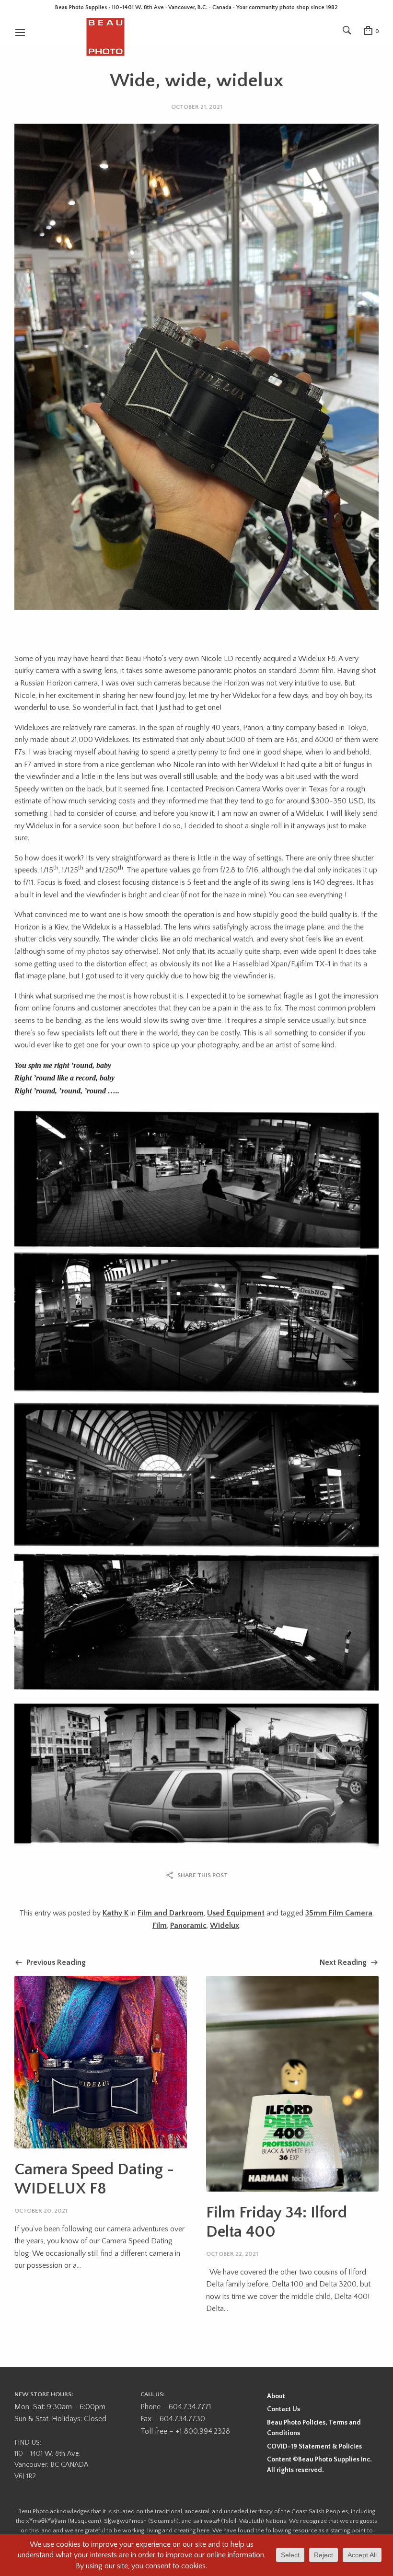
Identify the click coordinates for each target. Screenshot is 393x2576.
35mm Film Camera (339, 1913)
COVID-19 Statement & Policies (314, 2447)
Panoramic (188, 1926)
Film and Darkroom (171, 1913)
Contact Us (283, 2409)
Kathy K (116, 1913)
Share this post (202, 1875)
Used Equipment (236, 1913)
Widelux (225, 1926)
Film (160, 1926)
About (276, 2396)
